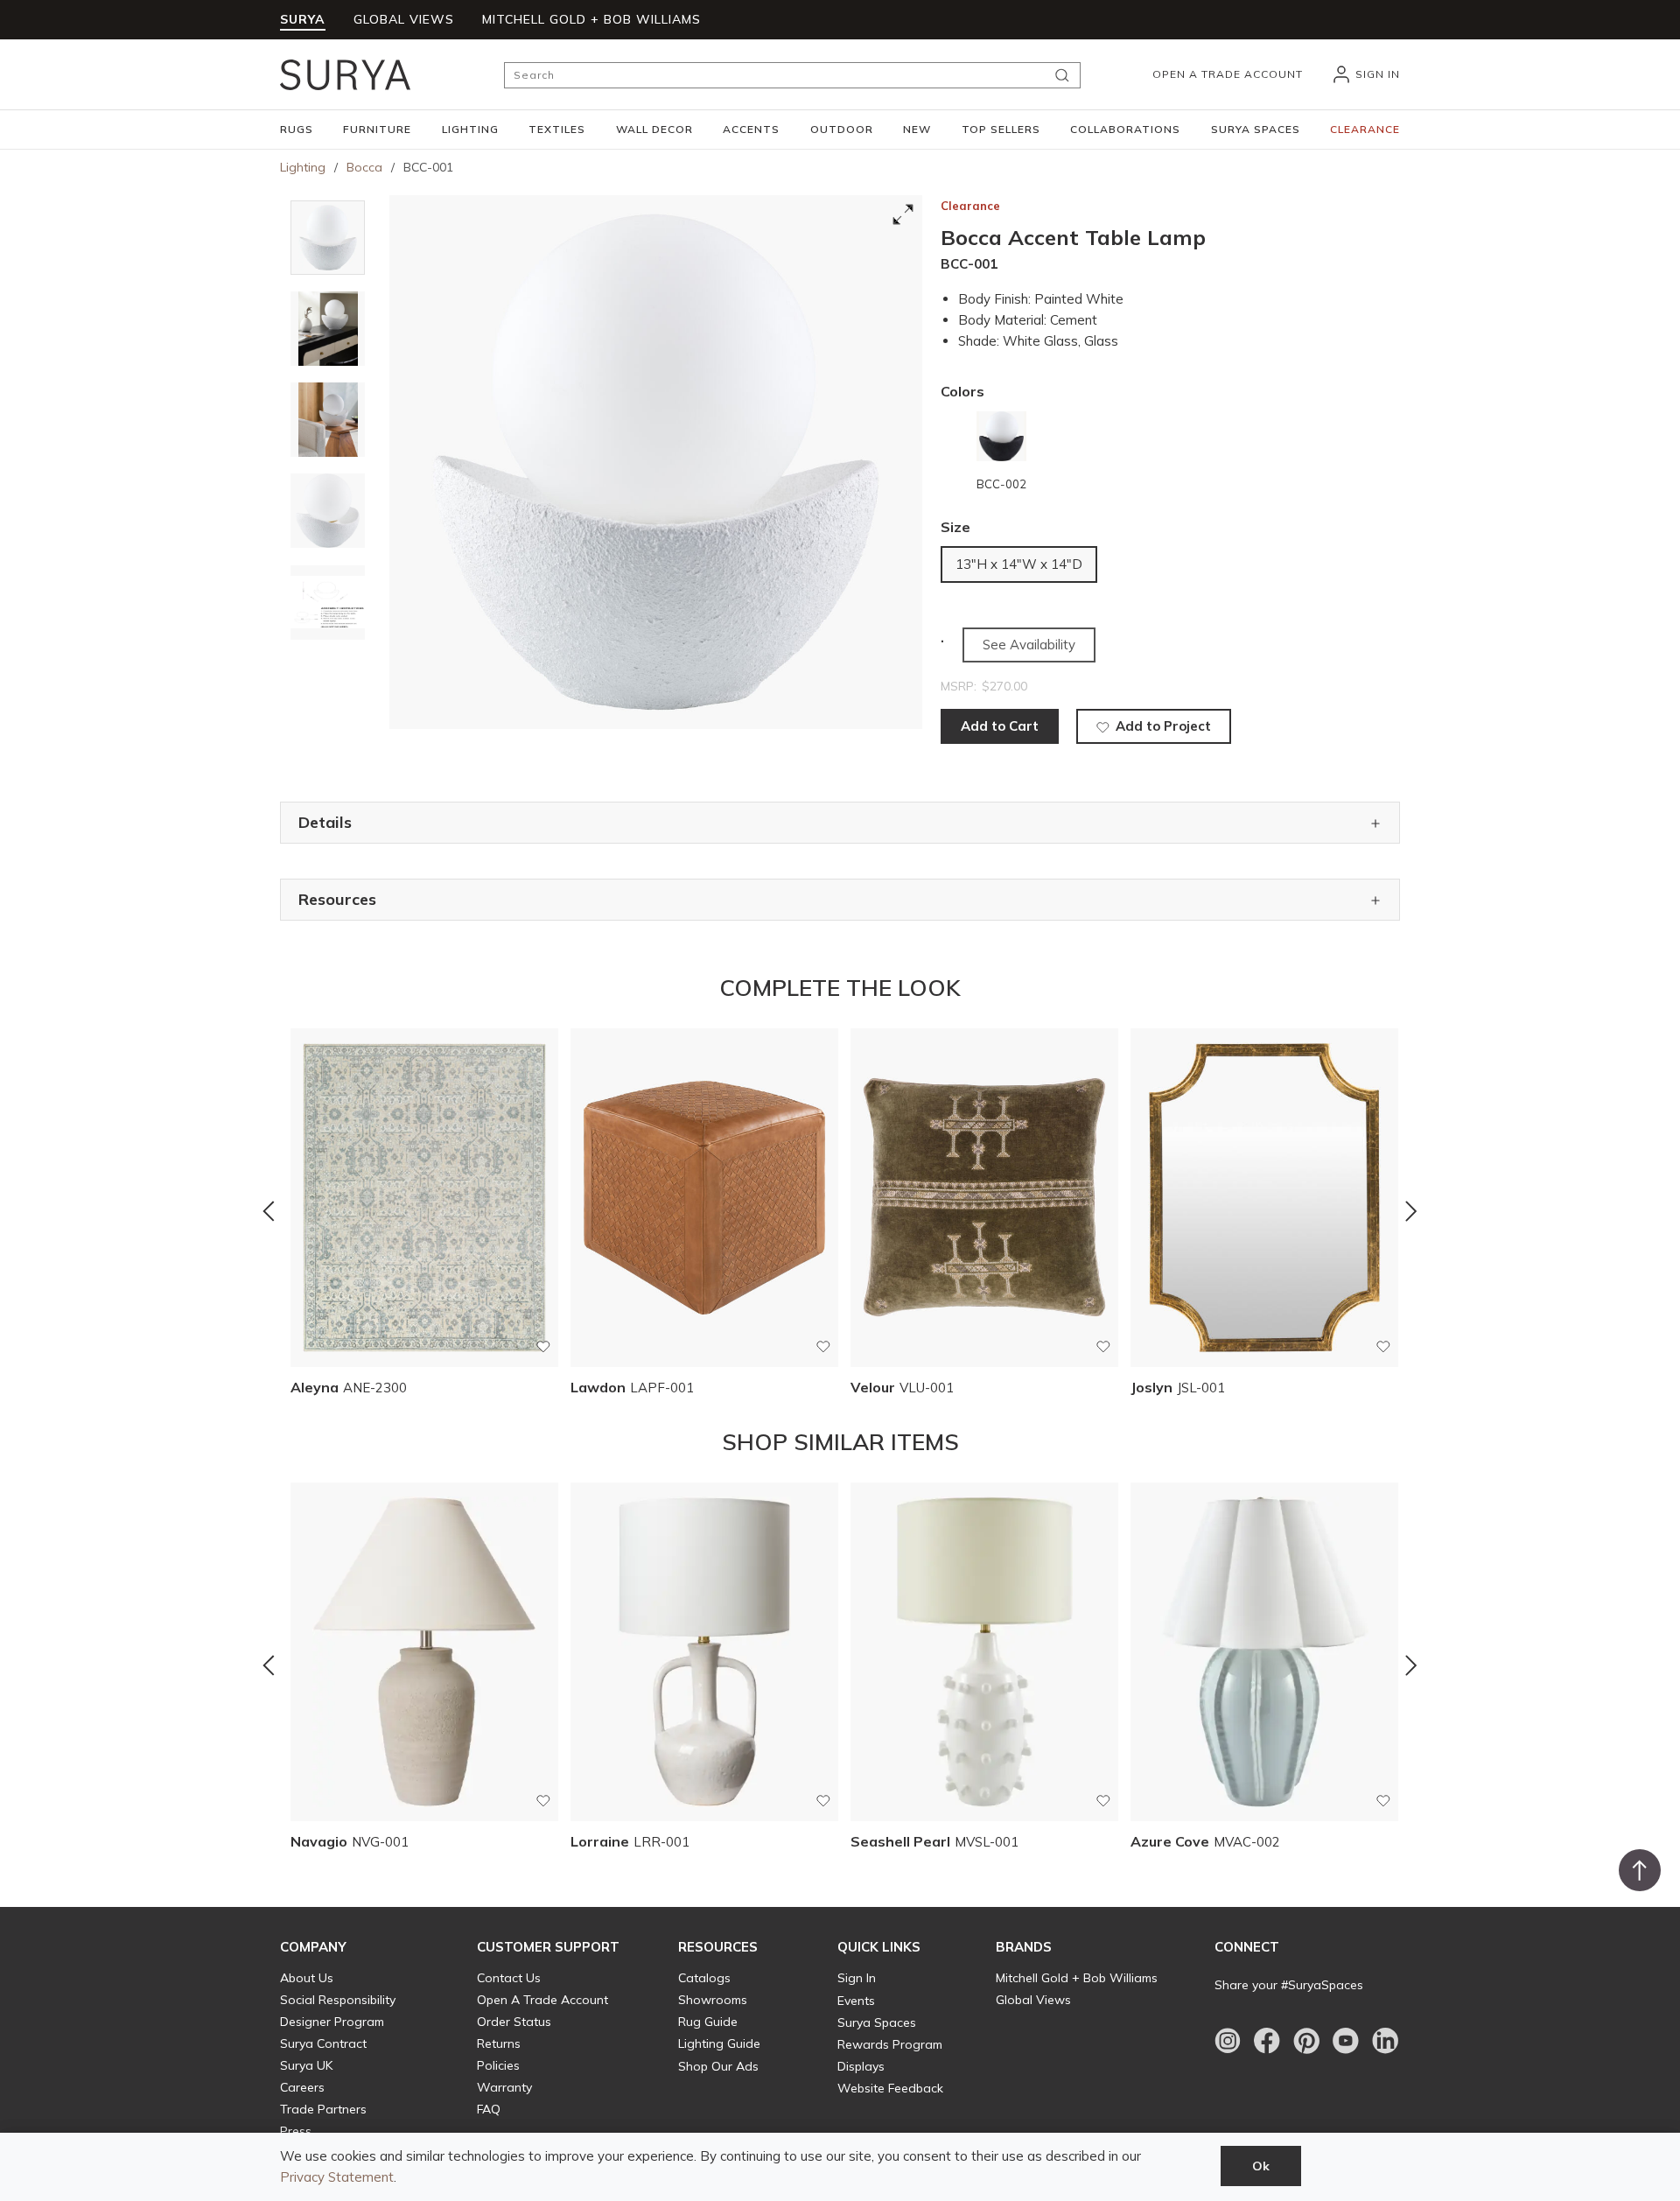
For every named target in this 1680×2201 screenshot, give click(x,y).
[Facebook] (1267, 2041)
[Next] (1411, 1211)
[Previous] (269, 1211)
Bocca (364, 167)
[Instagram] (1228, 2041)
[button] (297, 130)
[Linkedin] (1385, 2041)
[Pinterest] (1306, 2041)
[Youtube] (1346, 2041)
